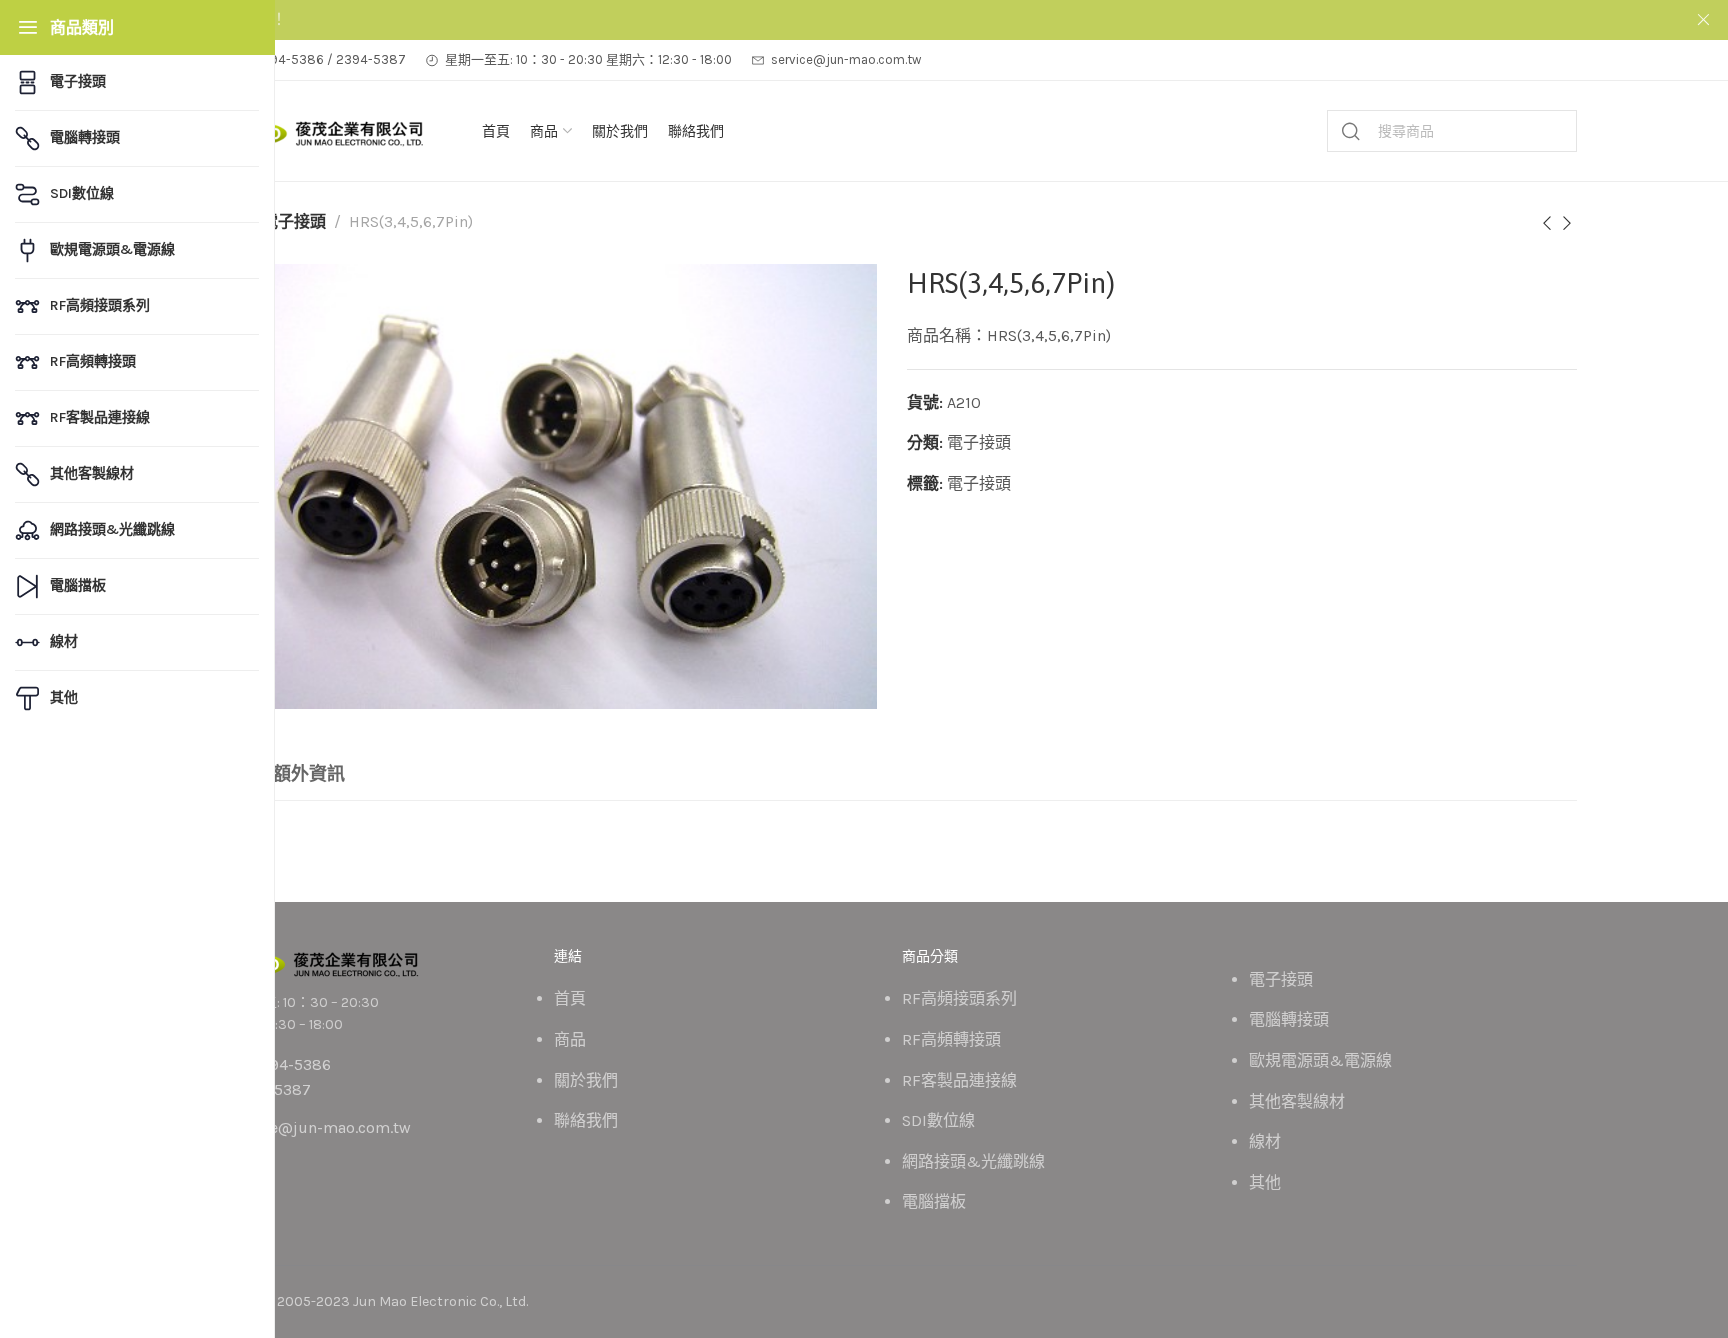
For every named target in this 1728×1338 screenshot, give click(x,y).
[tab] (309, 775)
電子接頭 (294, 221)
